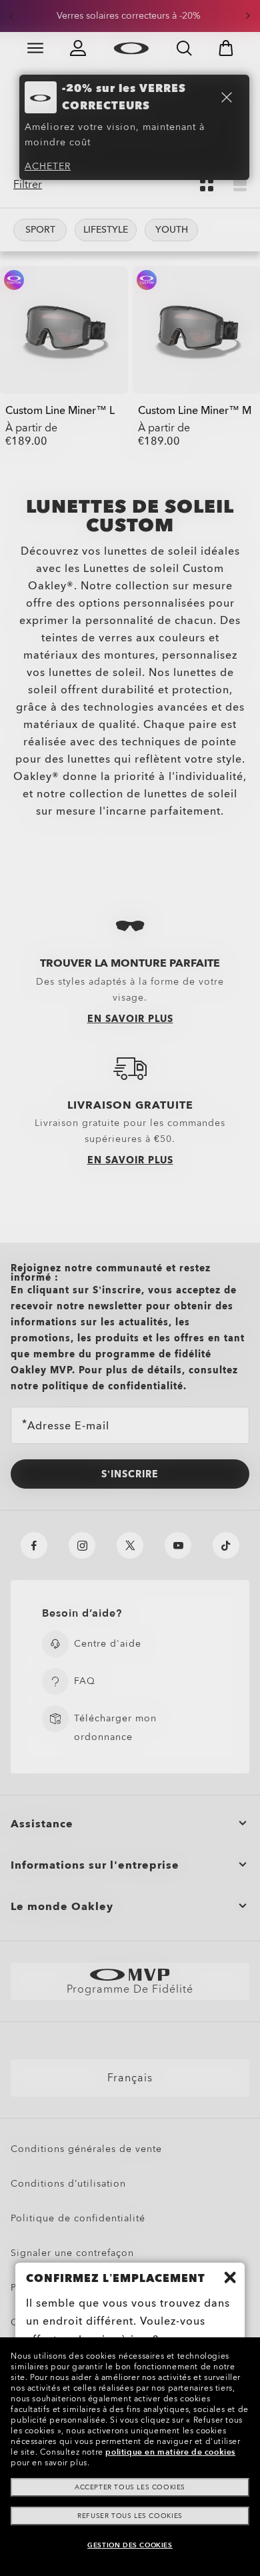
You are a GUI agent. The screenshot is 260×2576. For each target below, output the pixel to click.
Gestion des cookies (130, 2545)
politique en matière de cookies (170, 2452)
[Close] (230, 2277)
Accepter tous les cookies (130, 2487)
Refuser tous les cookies (130, 2516)
